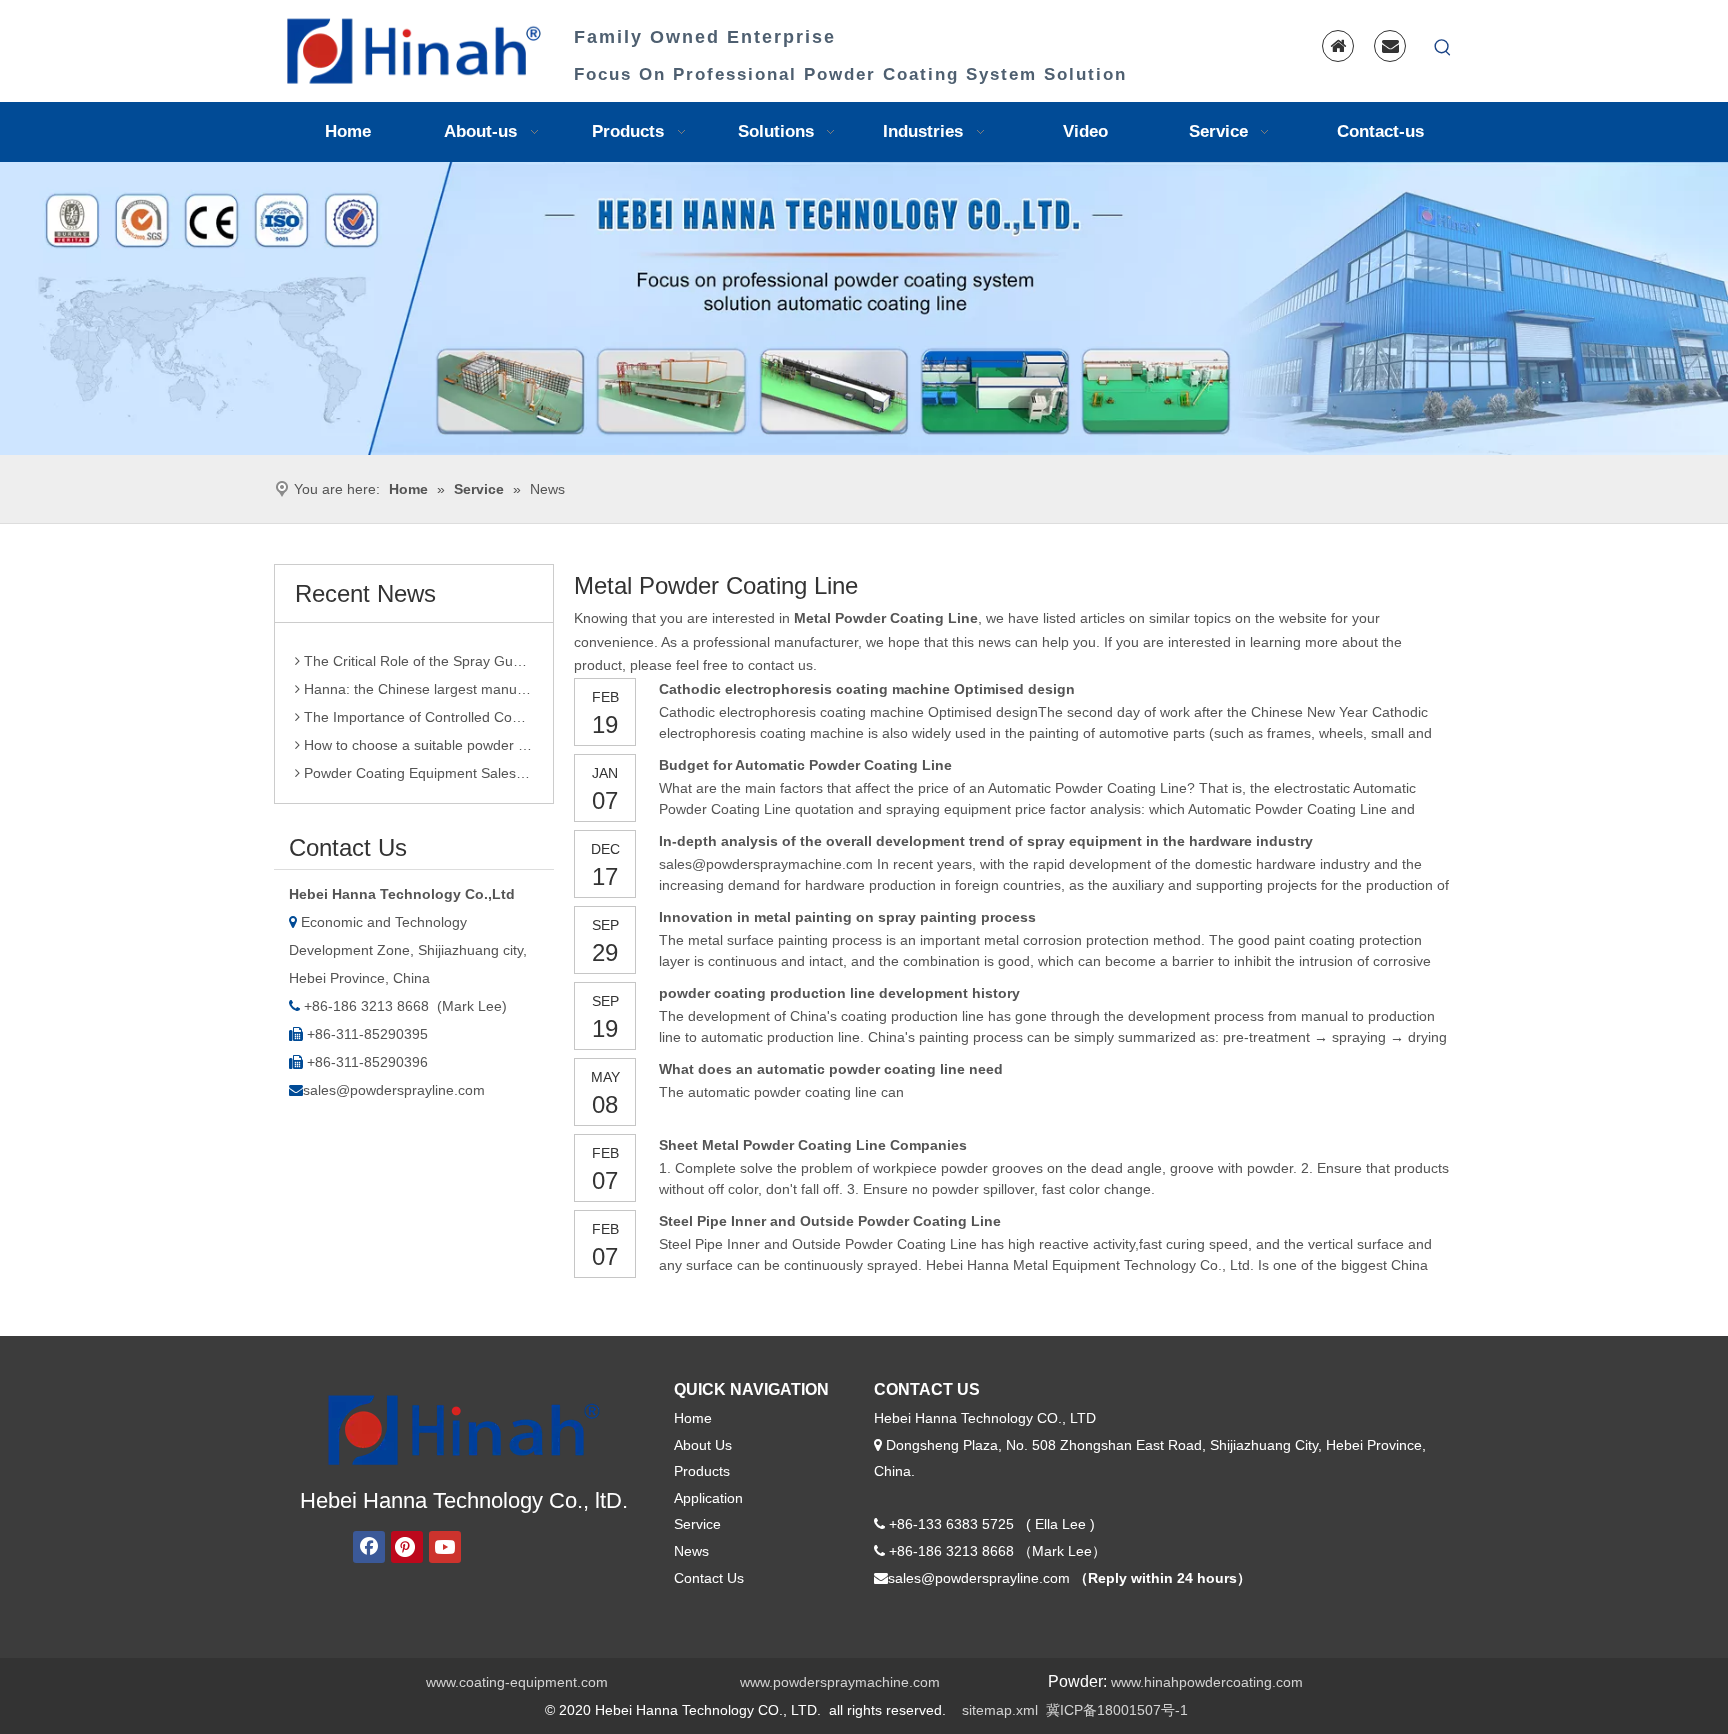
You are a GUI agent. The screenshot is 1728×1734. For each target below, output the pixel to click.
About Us (703, 1445)
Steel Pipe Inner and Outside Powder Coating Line (830, 1221)
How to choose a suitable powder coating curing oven (416, 732)
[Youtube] (445, 1547)
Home (693, 1418)
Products (702, 1471)
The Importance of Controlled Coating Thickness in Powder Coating (416, 704)
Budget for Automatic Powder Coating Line (805, 765)
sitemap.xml (1000, 1710)
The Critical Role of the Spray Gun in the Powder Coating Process (416, 648)
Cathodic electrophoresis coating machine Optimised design (867, 689)
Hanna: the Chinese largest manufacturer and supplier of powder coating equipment (416, 676)
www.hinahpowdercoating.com (1207, 1682)
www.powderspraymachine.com (840, 1682)
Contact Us (709, 1578)
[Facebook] (369, 1547)
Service (697, 1524)
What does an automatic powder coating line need (831, 1069)
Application (708, 1498)
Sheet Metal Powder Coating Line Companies (813, 1145)
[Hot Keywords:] (1443, 48)
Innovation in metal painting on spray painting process (847, 917)
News (691, 1551)
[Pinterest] (407, 1547)
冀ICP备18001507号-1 (1117, 1710)
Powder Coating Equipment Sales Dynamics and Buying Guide (416, 760)
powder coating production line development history (839, 993)
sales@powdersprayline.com (394, 1090)
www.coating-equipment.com (517, 1682)
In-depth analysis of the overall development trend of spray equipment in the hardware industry (986, 841)
